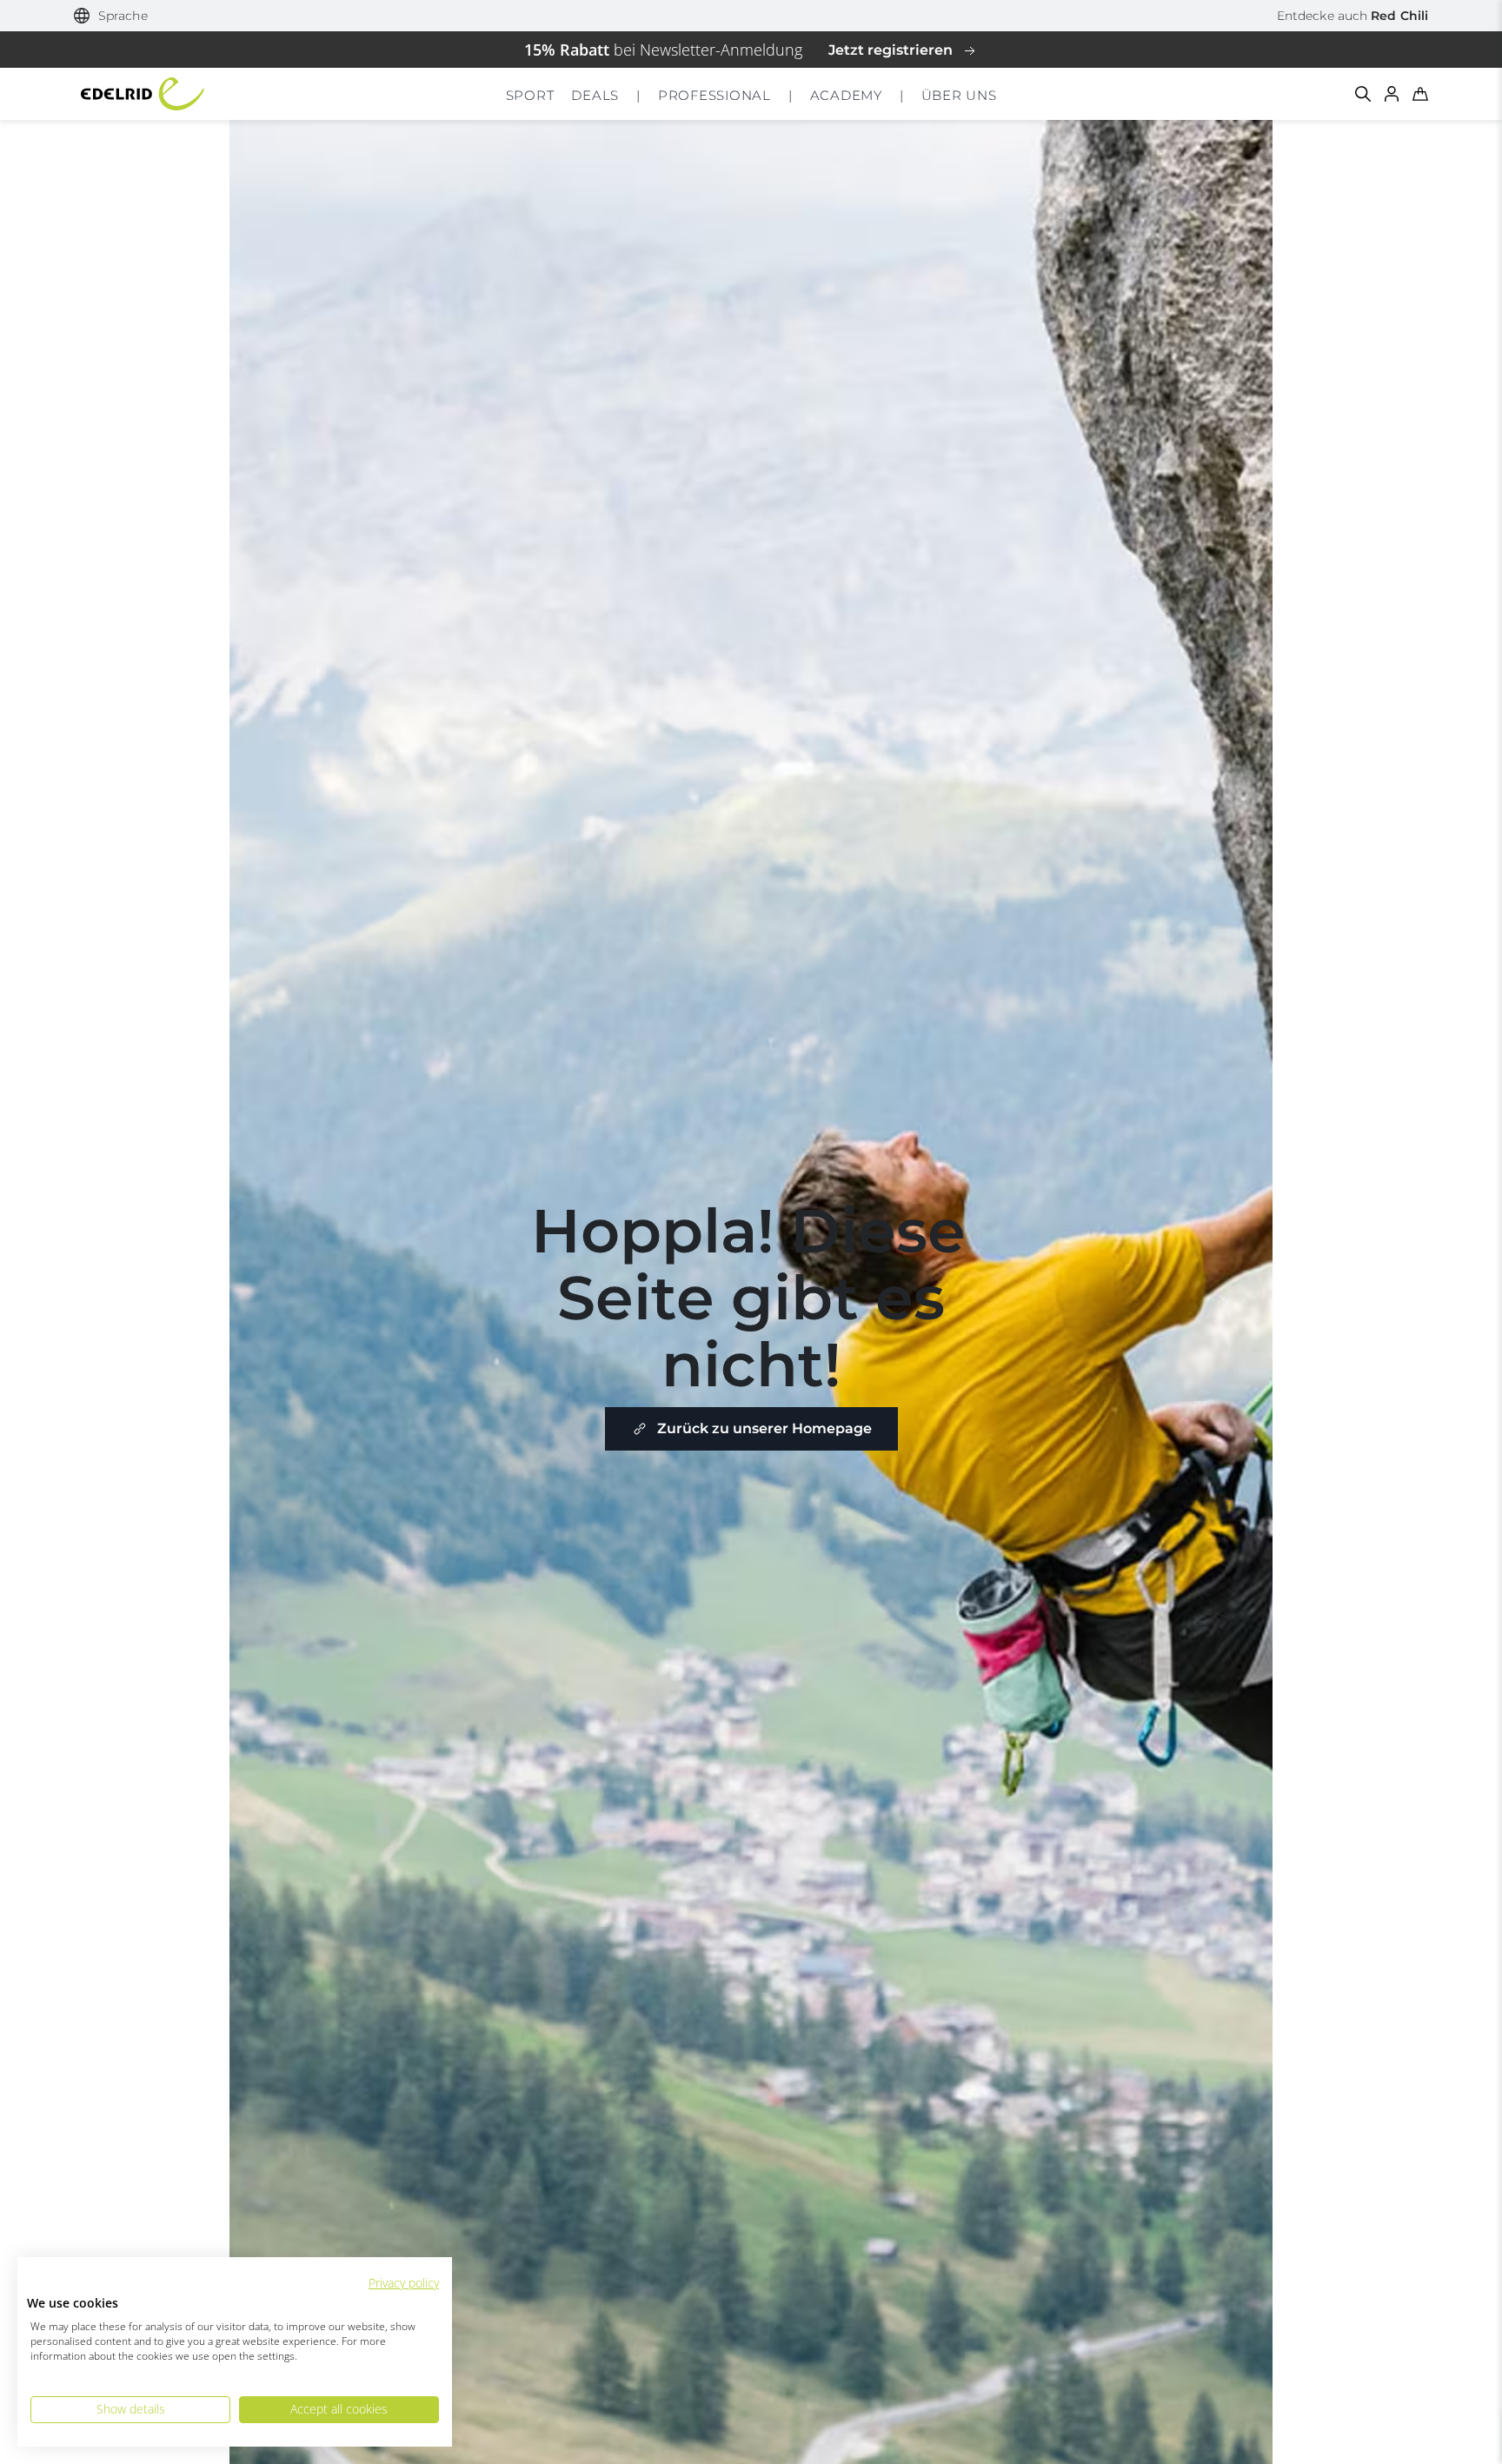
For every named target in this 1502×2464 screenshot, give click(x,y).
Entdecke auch (1352, 16)
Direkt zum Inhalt (751, 12)
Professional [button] (714, 95)
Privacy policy (404, 2283)
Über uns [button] (959, 95)
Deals (595, 95)
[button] (111, 16)
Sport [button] (530, 95)
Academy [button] (846, 95)
